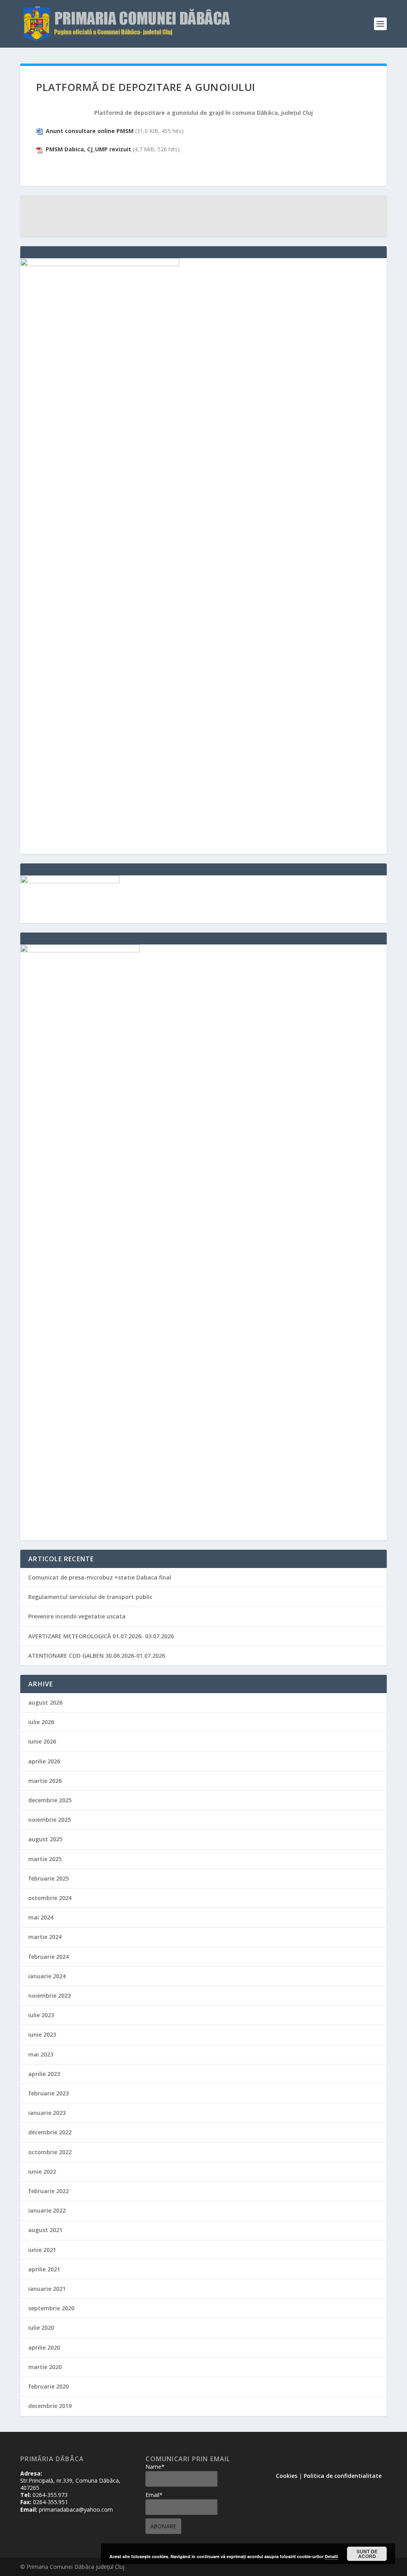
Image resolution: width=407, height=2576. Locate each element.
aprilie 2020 (44, 2347)
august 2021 (45, 2230)
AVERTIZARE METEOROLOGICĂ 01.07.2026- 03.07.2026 (101, 1636)
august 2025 (45, 1839)
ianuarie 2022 (47, 2210)
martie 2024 (45, 1937)
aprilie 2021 (44, 2269)
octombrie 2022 (50, 2152)
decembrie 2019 (50, 2406)
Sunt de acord (367, 2554)
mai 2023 (41, 2054)
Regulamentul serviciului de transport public (90, 1597)
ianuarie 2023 (47, 2113)
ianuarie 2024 (47, 1976)
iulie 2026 (41, 1722)
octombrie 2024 (50, 1898)
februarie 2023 (48, 2093)
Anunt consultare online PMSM (90, 131)
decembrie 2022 (50, 2132)
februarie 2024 (48, 1957)
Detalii (331, 2556)
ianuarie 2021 (47, 2289)
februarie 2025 (48, 1878)
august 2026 (45, 1702)
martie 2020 (45, 2367)
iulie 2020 (41, 2328)
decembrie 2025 (50, 1800)
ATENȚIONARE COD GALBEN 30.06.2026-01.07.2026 (97, 1656)
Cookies (287, 2476)
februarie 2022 (48, 2191)
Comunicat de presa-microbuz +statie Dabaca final (100, 1577)
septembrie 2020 (51, 2308)
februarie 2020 (48, 2386)
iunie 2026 (42, 1741)
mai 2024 (41, 1917)
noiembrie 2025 (49, 1820)
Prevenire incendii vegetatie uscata (77, 1616)
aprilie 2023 (44, 2074)
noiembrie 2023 (49, 1996)
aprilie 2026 (44, 1761)
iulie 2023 (41, 2015)
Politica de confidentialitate (343, 2476)
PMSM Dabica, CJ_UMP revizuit (88, 149)
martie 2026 (45, 1781)
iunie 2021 (42, 2250)
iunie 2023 (42, 2034)
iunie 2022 (42, 2171)
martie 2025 (45, 1859)
